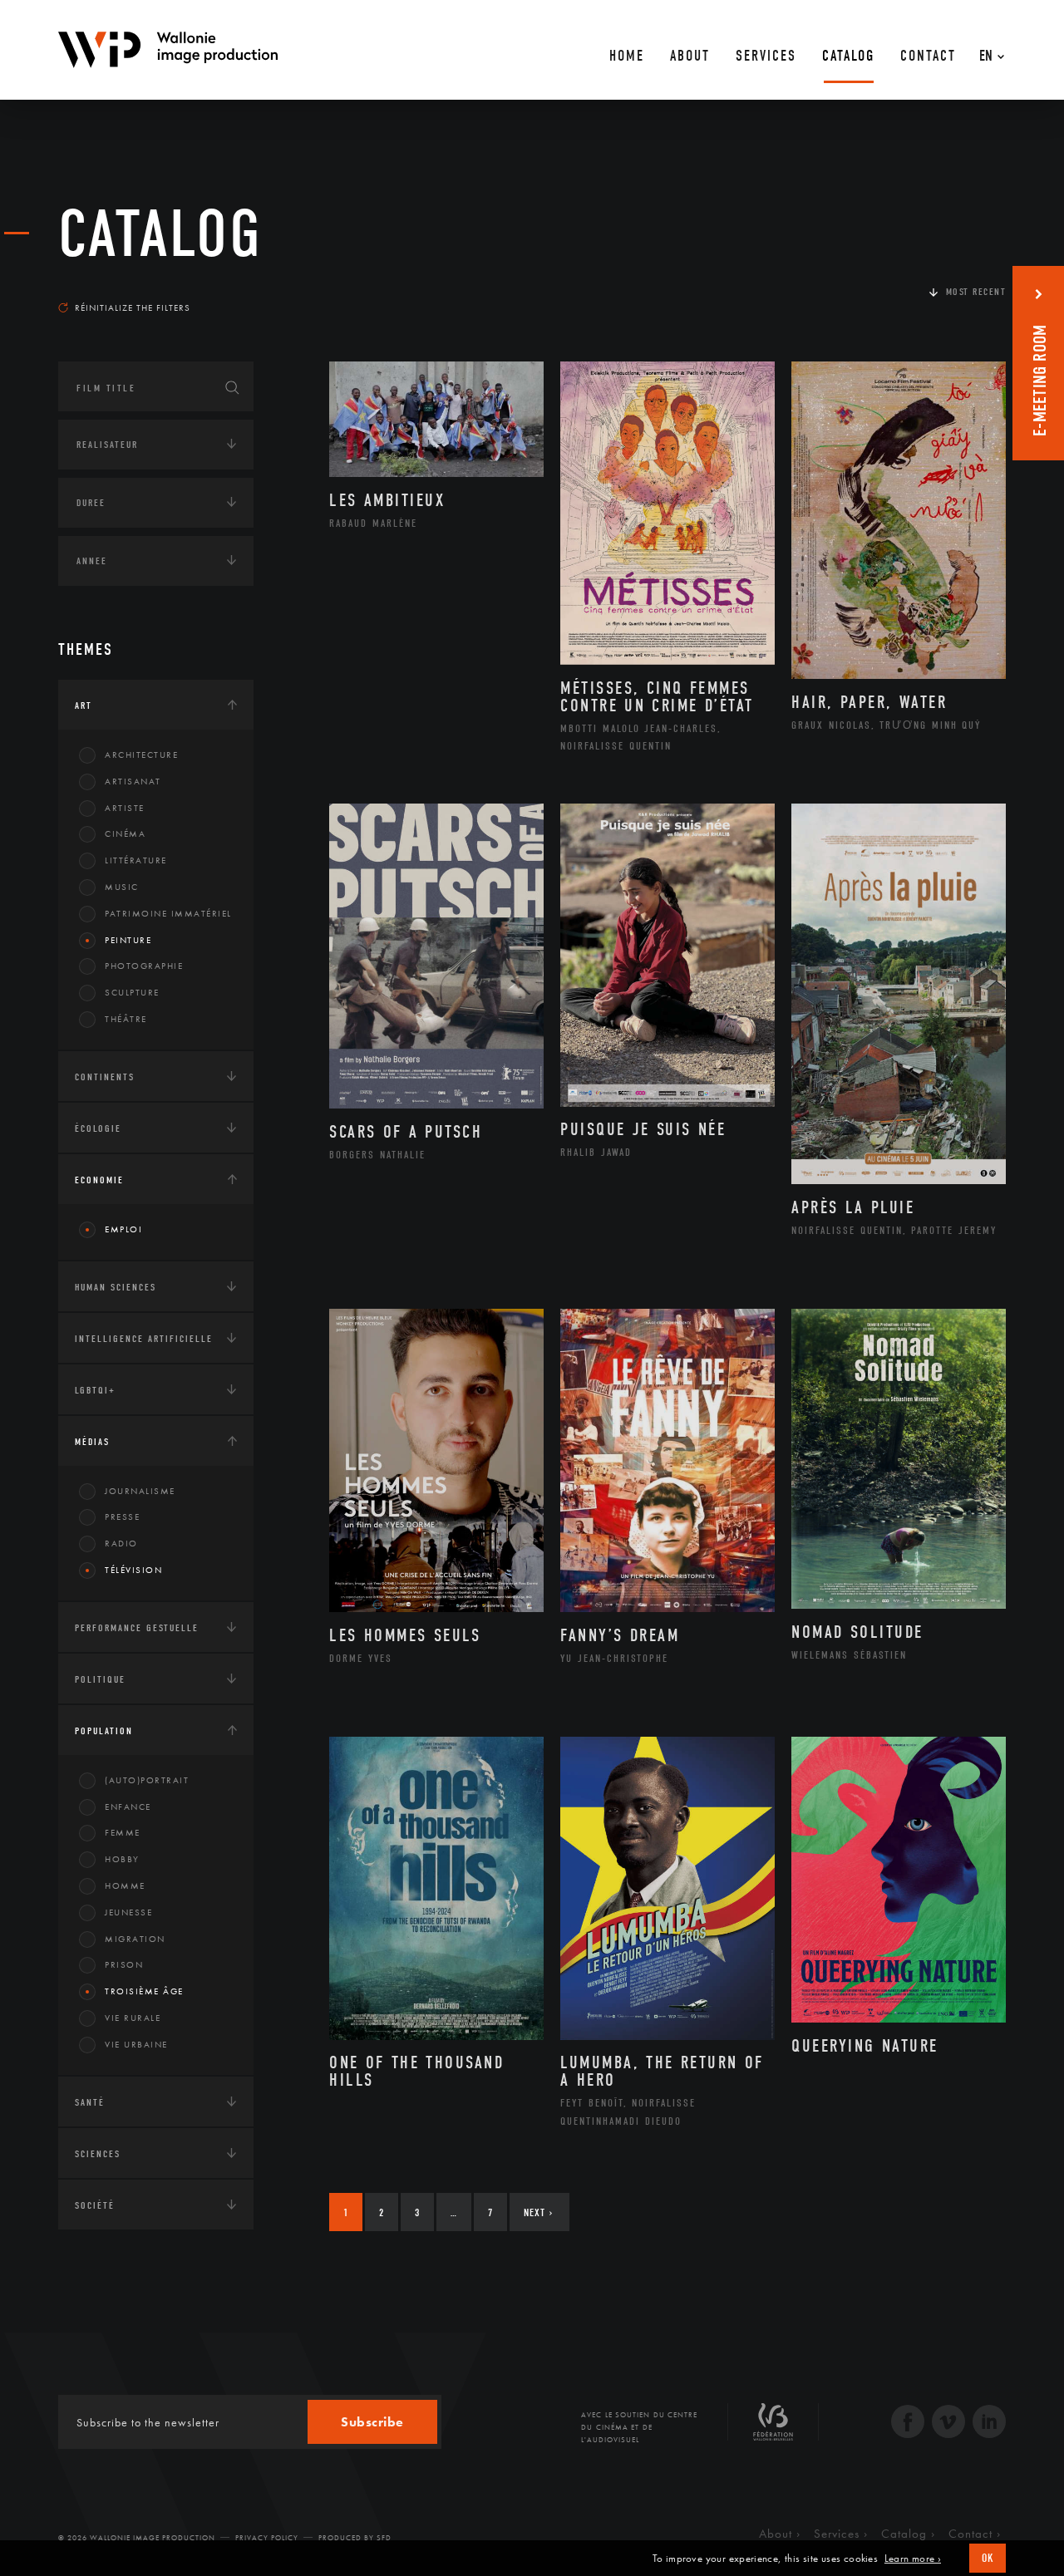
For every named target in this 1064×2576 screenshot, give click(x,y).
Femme (123, 1832)
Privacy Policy (267, 2538)
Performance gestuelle (137, 1628)
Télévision (133, 1570)
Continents (105, 1077)
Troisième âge (144, 1991)
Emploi (123, 1229)
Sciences (98, 2154)
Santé (90, 2102)
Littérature (136, 860)
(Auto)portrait (147, 1780)
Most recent (976, 292)
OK (988, 2558)
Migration (135, 1939)
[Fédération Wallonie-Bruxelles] (773, 2428)
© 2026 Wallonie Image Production (137, 2538)
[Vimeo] (948, 2424)
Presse (122, 1517)
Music (122, 887)
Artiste (125, 808)
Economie (99, 1180)
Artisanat (133, 781)
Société (95, 2205)
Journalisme (140, 1491)
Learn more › (913, 2559)
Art (84, 705)
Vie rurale (133, 2018)
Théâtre (126, 1019)
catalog (160, 234)
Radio (121, 1543)
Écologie (98, 1128)
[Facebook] (908, 2424)
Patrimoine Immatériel (168, 913)
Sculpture (132, 992)
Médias (92, 1442)
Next (538, 2212)
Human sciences (116, 1287)
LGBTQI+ (95, 1390)
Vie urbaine (136, 2044)
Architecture (141, 755)
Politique (100, 1679)
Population (104, 1731)
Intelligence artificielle (144, 1339)
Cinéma (125, 833)
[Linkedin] (989, 2424)
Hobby (122, 1859)
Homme (125, 1885)
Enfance (128, 1807)
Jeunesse (128, 1912)
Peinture (128, 940)
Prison (124, 1964)
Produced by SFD (355, 2538)
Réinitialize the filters (133, 307)
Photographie (144, 966)
